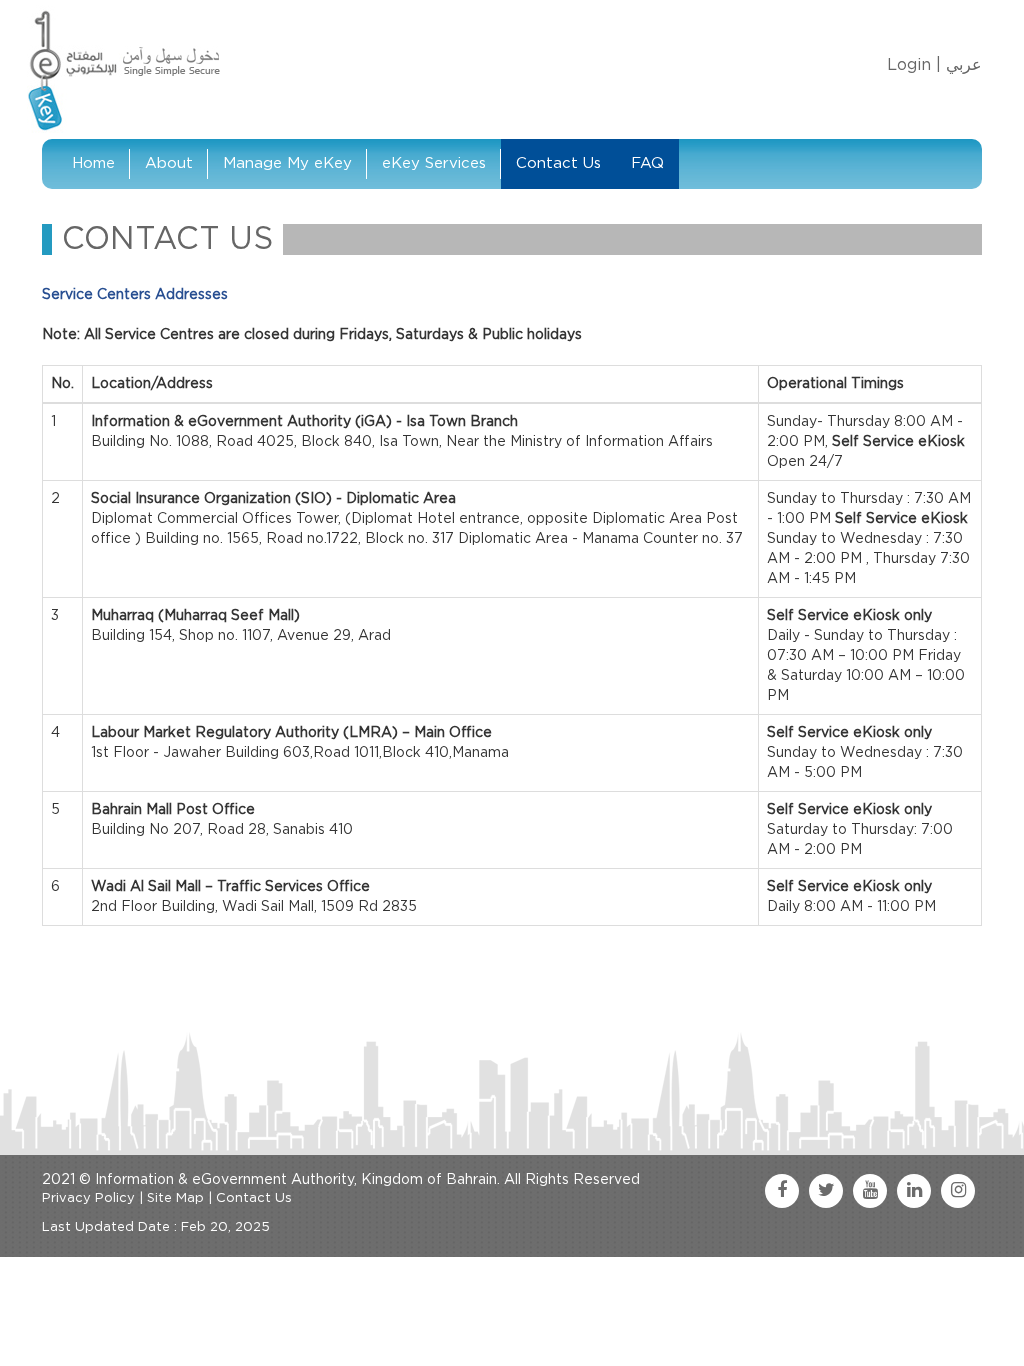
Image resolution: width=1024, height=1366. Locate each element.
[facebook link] (782, 1191)
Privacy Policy (88, 1198)
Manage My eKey (287, 163)
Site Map (175, 1198)
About (169, 163)
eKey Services (434, 163)
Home (93, 163)
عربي (964, 65)
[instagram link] (958, 1191)
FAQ (647, 163)
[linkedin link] (914, 1191)
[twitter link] (826, 1191)
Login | (914, 65)
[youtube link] (870, 1191)
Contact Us (558, 163)
